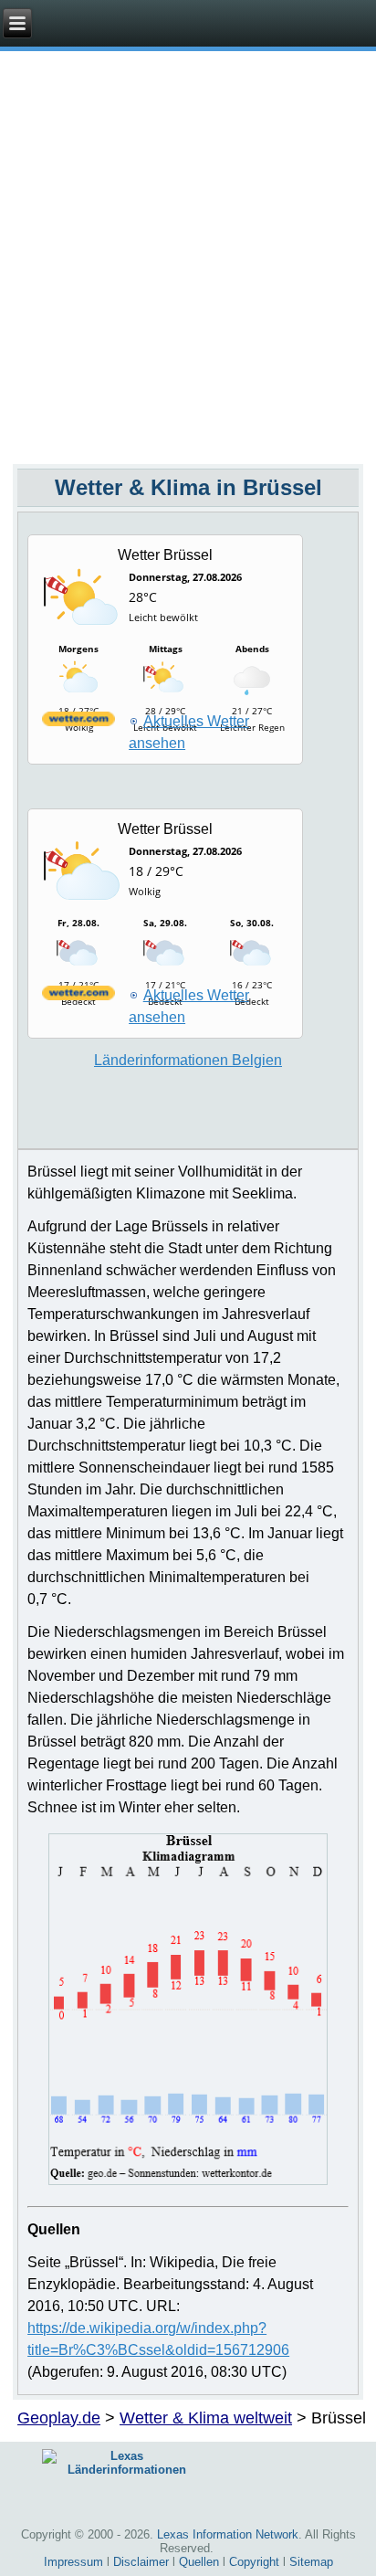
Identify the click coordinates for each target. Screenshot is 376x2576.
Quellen (199, 2562)
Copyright (254, 2562)
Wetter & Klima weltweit (206, 2418)
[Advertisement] (188, 267)
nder (188, 1060)
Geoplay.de (59, 2418)
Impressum (73, 2562)
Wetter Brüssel (165, 555)
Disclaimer (141, 2562)
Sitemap (311, 2562)
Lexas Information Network (228, 2534)
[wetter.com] (78, 722)
